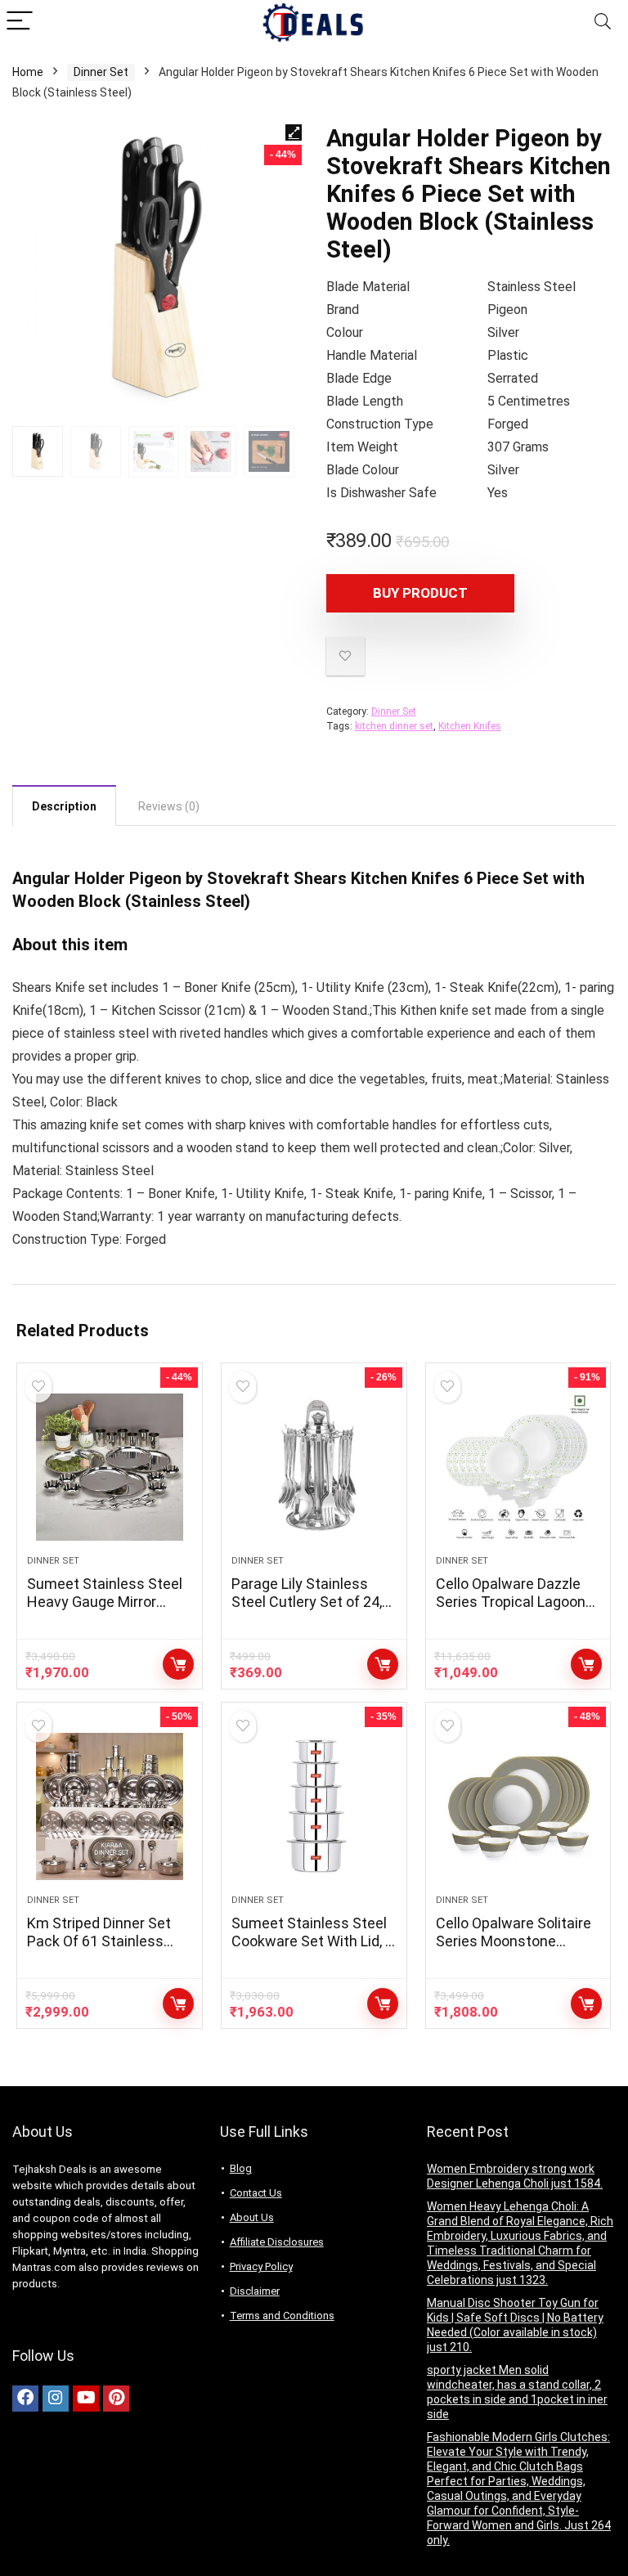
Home (28, 72)
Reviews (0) (169, 806)
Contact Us (256, 2193)
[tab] (64, 806)
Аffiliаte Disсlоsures (277, 2242)
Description (64, 806)
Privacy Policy (261, 2266)
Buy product (420, 593)
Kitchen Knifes (470, 726)
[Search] (603, 22)
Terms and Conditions (282, 2316)
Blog (241, 2168)
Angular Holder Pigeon (97, 878)
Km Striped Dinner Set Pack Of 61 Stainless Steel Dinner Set (99, 1941)
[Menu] (20, 22)
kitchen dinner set (394, 726)
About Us (252, 2217)
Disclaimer (255, 2291)
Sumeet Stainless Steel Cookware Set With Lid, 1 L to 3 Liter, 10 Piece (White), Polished (312, 1950)
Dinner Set (101, 72)
